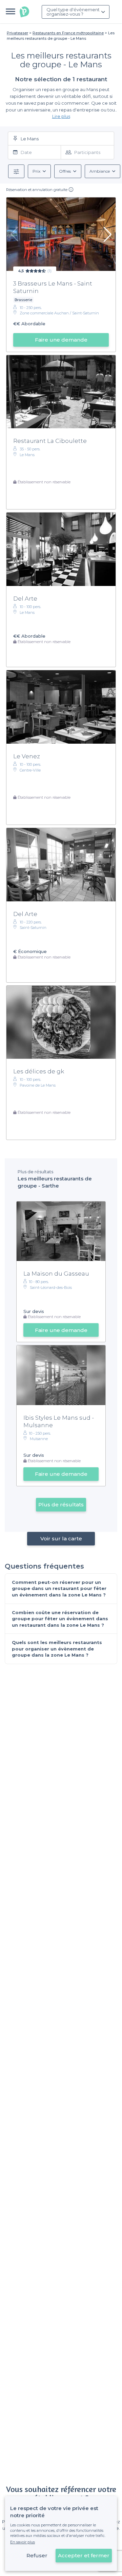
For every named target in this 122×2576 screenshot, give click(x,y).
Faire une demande (61, 340)
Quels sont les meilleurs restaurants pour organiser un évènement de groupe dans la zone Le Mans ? (57, 1649)
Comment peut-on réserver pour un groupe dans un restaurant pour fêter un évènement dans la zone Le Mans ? (59, 1588)
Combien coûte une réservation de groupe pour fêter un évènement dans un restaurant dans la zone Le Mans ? (60, 1619)
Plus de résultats (61, 1505)
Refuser (37, 2555)
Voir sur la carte (61, 1538)
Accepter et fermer (84, 2555)
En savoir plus (23, 2542)
